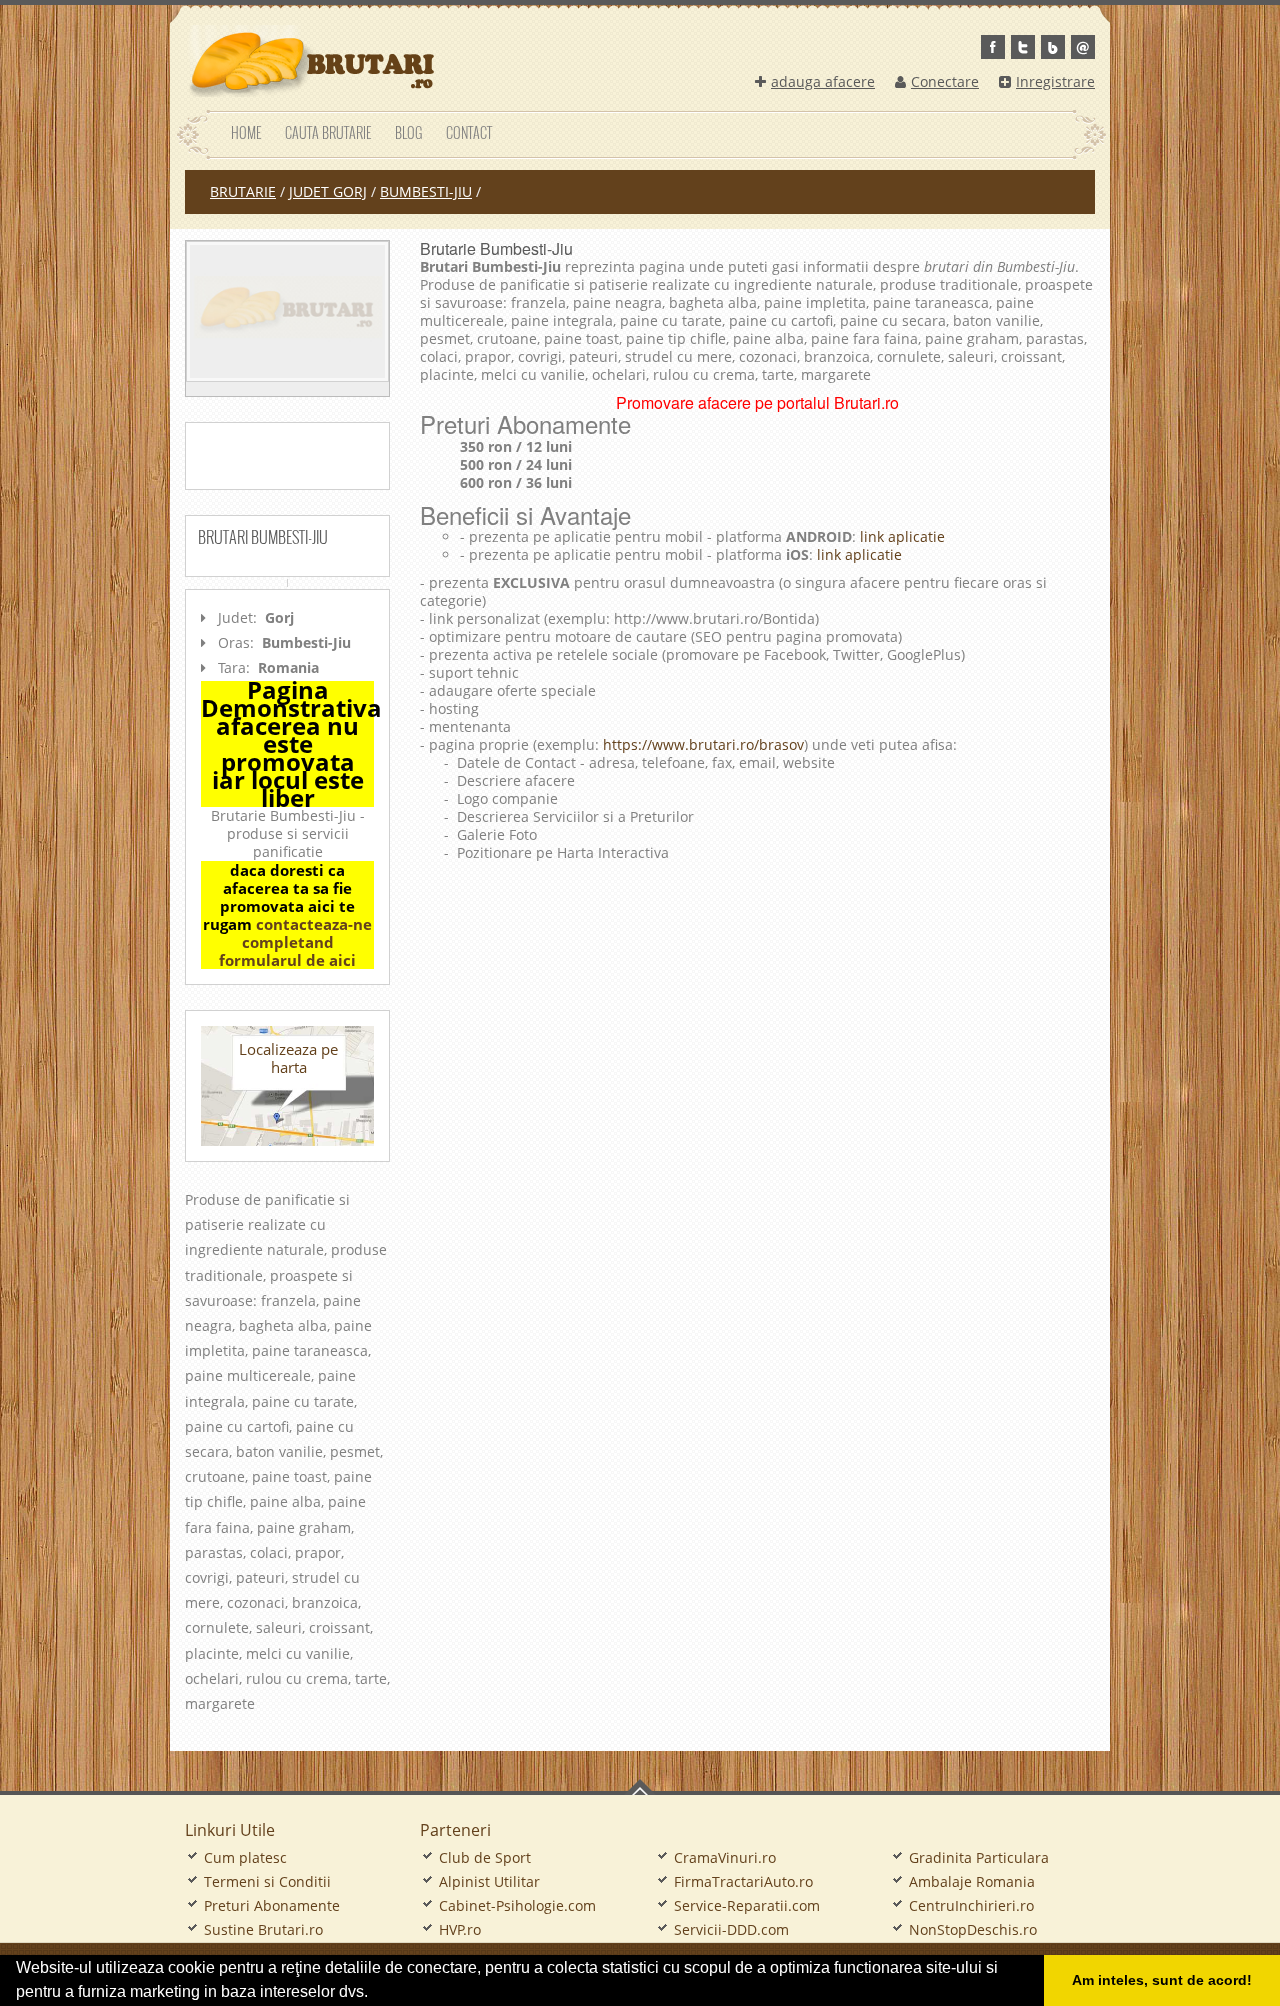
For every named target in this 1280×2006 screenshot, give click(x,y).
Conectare (945, 81)
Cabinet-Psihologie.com (517, 1905)
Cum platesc (245, 1857)
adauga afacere (823, 81)
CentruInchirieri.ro (971, 1905)
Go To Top (640, 1787)
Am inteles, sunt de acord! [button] (1162, 1980)
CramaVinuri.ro (725, 1857)
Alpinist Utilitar (489, 1881)
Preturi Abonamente (272, 1905)
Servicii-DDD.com (731, 1929)
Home (246, 132)
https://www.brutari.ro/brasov (703, 744)
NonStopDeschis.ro (973, 1929)
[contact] (1083, 47)
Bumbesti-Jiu (426, 191)
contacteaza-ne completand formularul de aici (295, 942)
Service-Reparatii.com (747, 1905)
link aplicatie (900, 536)
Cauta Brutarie (328, 132)
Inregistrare (1055, 81)
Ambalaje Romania (972, 1881)
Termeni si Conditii (267, 1881)
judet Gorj (328, 191)
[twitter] (1023, 47)
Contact (469, 132)
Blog (408, 132)
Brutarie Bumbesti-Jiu (496, 248)
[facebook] (993, 47)
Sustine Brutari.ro (263, 1929)
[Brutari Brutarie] (310, 61)
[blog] (1053, 47)
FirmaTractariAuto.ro (743, 1881)
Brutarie (243, 191)
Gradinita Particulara (979, 1857)
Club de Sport (485, 1857)
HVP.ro (460, 1929)
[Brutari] (287, 311)
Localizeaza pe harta (288, 1058)
